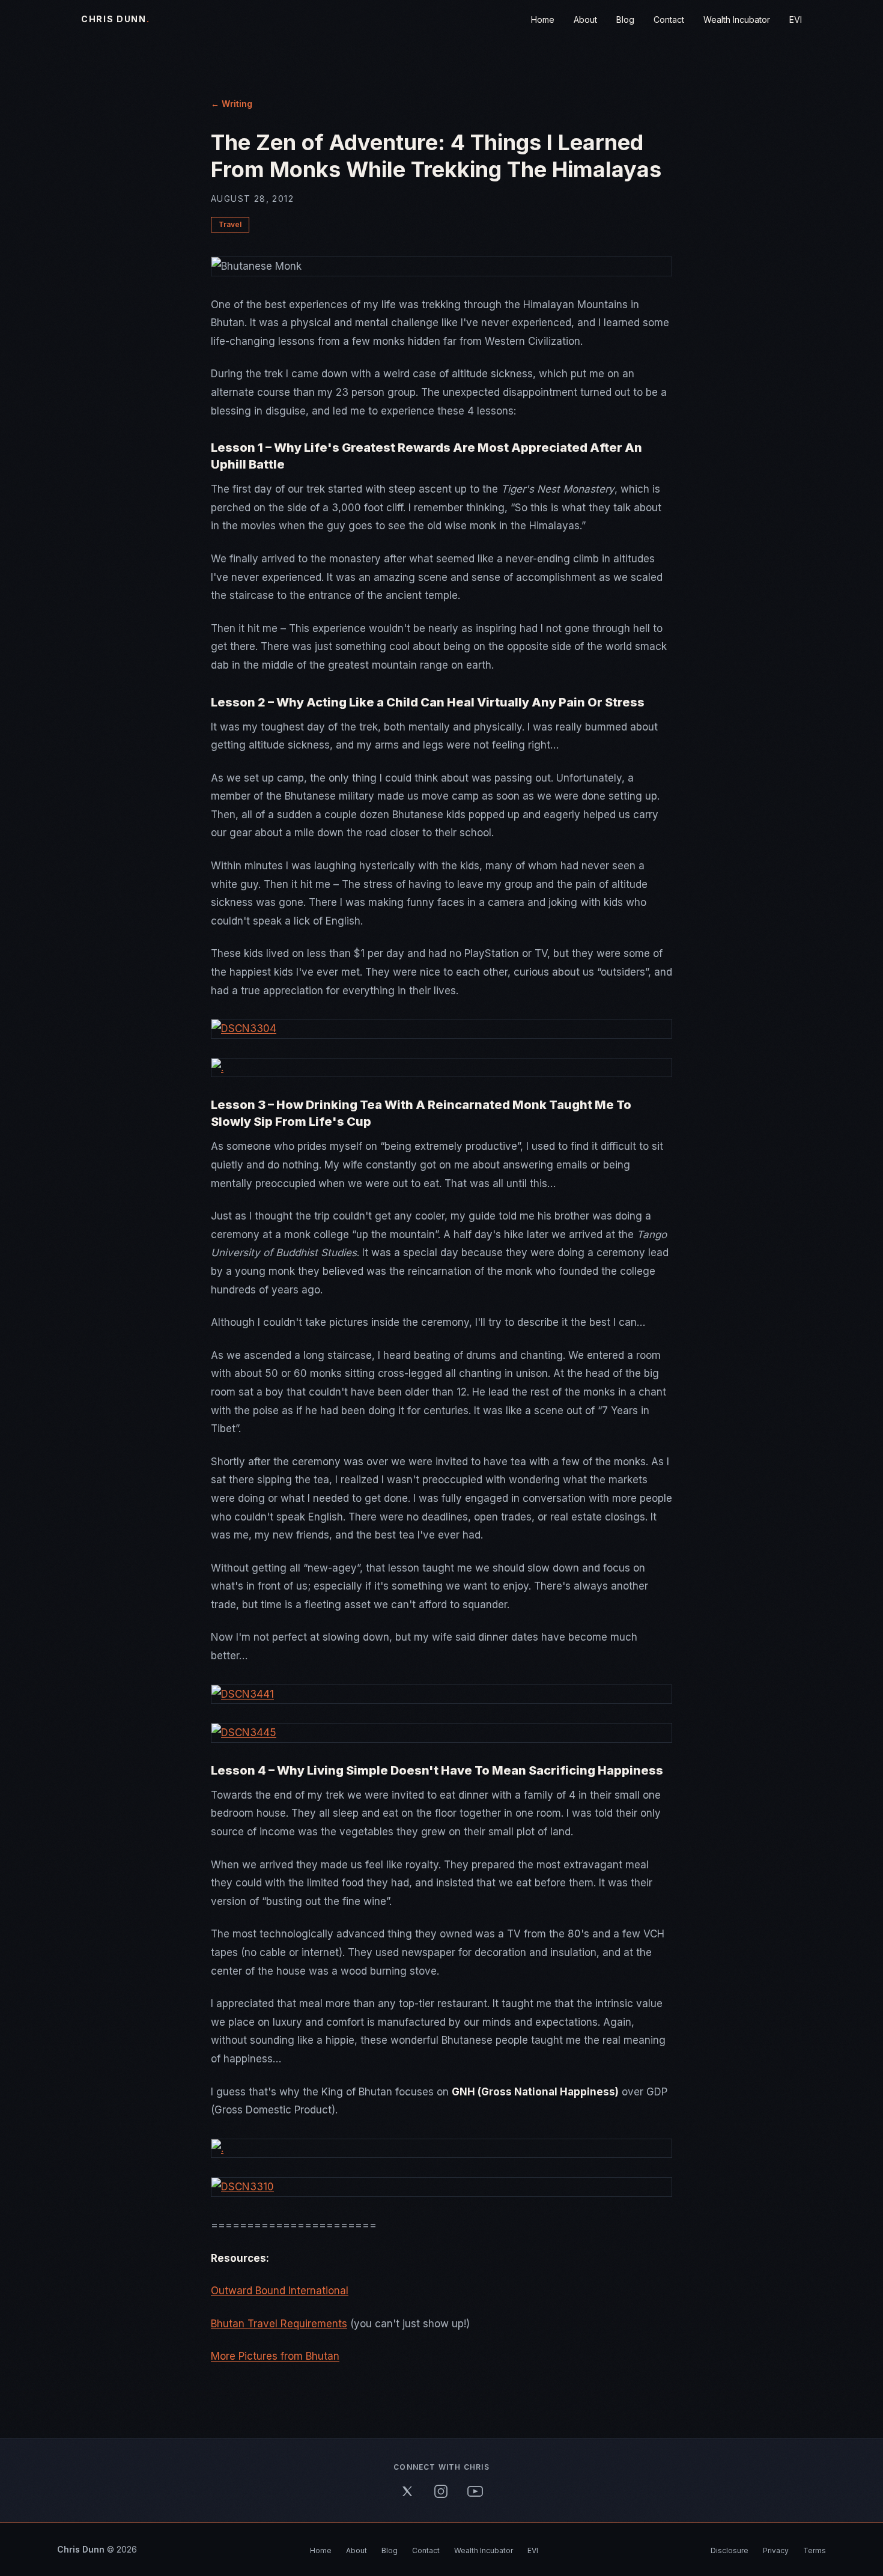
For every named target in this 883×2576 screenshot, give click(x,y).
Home (543, 20)
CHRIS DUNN (116, 19)
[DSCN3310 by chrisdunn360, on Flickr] (441, 2187)
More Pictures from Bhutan (275, 2356)
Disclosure (730, 2550)
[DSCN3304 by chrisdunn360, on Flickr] (441, 1029)
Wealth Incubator (737, 20)
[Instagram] (441, 2491)
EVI (796, 20)
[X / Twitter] (407, 2491)
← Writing (232, 104)
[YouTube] (475, 2491)
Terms (815, 2550)
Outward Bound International (280, 2291)
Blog (625, 20)
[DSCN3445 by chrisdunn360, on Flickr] (441, 1733)
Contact (669, 20)
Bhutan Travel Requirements (279, 2324)
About (585, 20)
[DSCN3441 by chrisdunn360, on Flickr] (441, 1694)
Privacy (776, 2550)
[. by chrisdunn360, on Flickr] (441, 1068)
